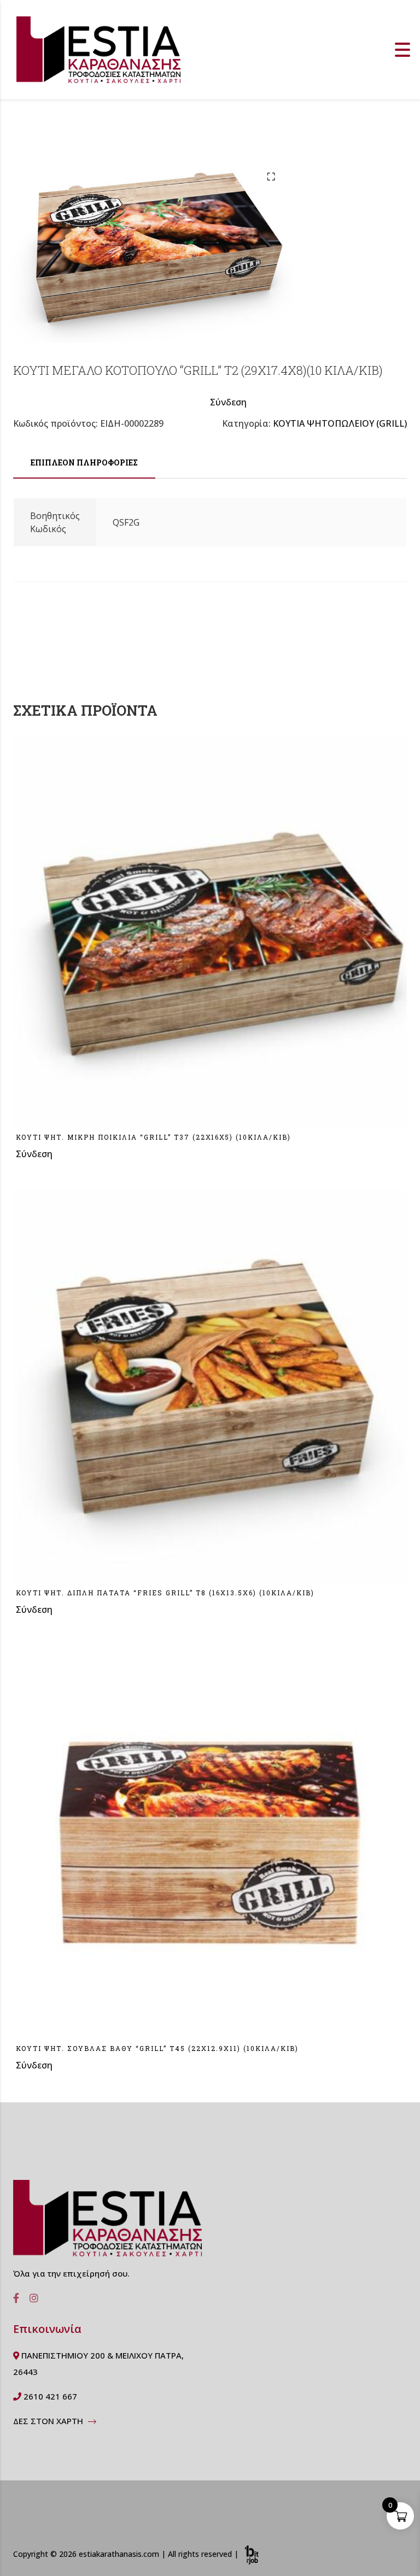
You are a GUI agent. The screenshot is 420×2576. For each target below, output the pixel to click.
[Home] (98, 49)
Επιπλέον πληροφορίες (84, 462)
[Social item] (13, 2298)
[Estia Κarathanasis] (107, 2223)
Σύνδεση (228, 402)
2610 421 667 (49, 2396)
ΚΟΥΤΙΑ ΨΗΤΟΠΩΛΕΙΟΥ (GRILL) (340, 423)
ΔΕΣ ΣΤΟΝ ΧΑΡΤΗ (49, 2421)
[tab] (84, 463)
